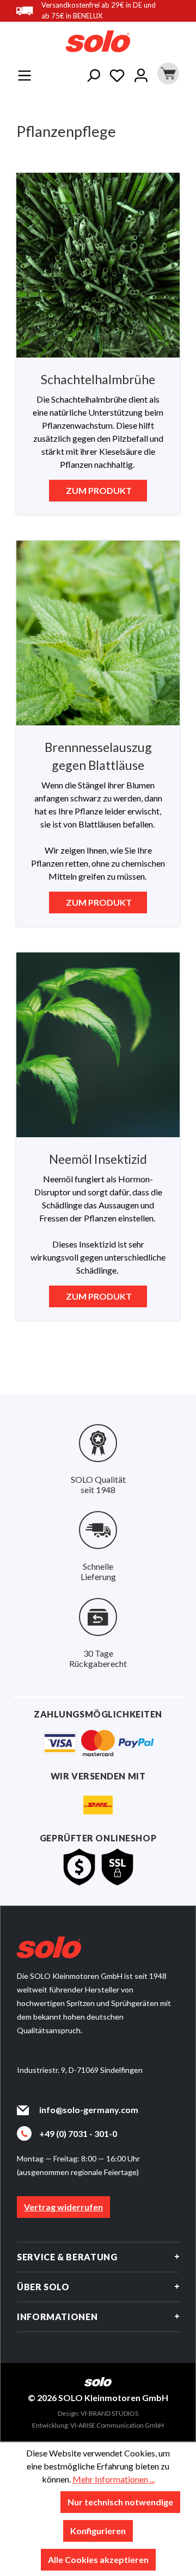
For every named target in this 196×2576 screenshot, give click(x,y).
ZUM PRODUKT (98, 490)
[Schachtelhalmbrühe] (98, 265)
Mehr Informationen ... (114, 2479)
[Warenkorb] (166, 73)
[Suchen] (93, 73)
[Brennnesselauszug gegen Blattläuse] (98, 633)
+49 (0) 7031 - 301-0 (78, 2133)
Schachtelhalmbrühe (98, 379)
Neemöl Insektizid (98, 1159)
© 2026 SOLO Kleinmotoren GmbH (98, 2398)
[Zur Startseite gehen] (98, 41)
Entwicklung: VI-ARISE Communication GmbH (98, 2425)
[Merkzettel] (117, 73)
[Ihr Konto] (141, 73)
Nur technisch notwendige (120, 2502)
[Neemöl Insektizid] (98, 1045)
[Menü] (24, 73)
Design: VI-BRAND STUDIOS (98, 2413)
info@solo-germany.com (89, 2110)
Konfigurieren (98, 2531)
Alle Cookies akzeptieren (98, 2559)
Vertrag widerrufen (63, 2207)
